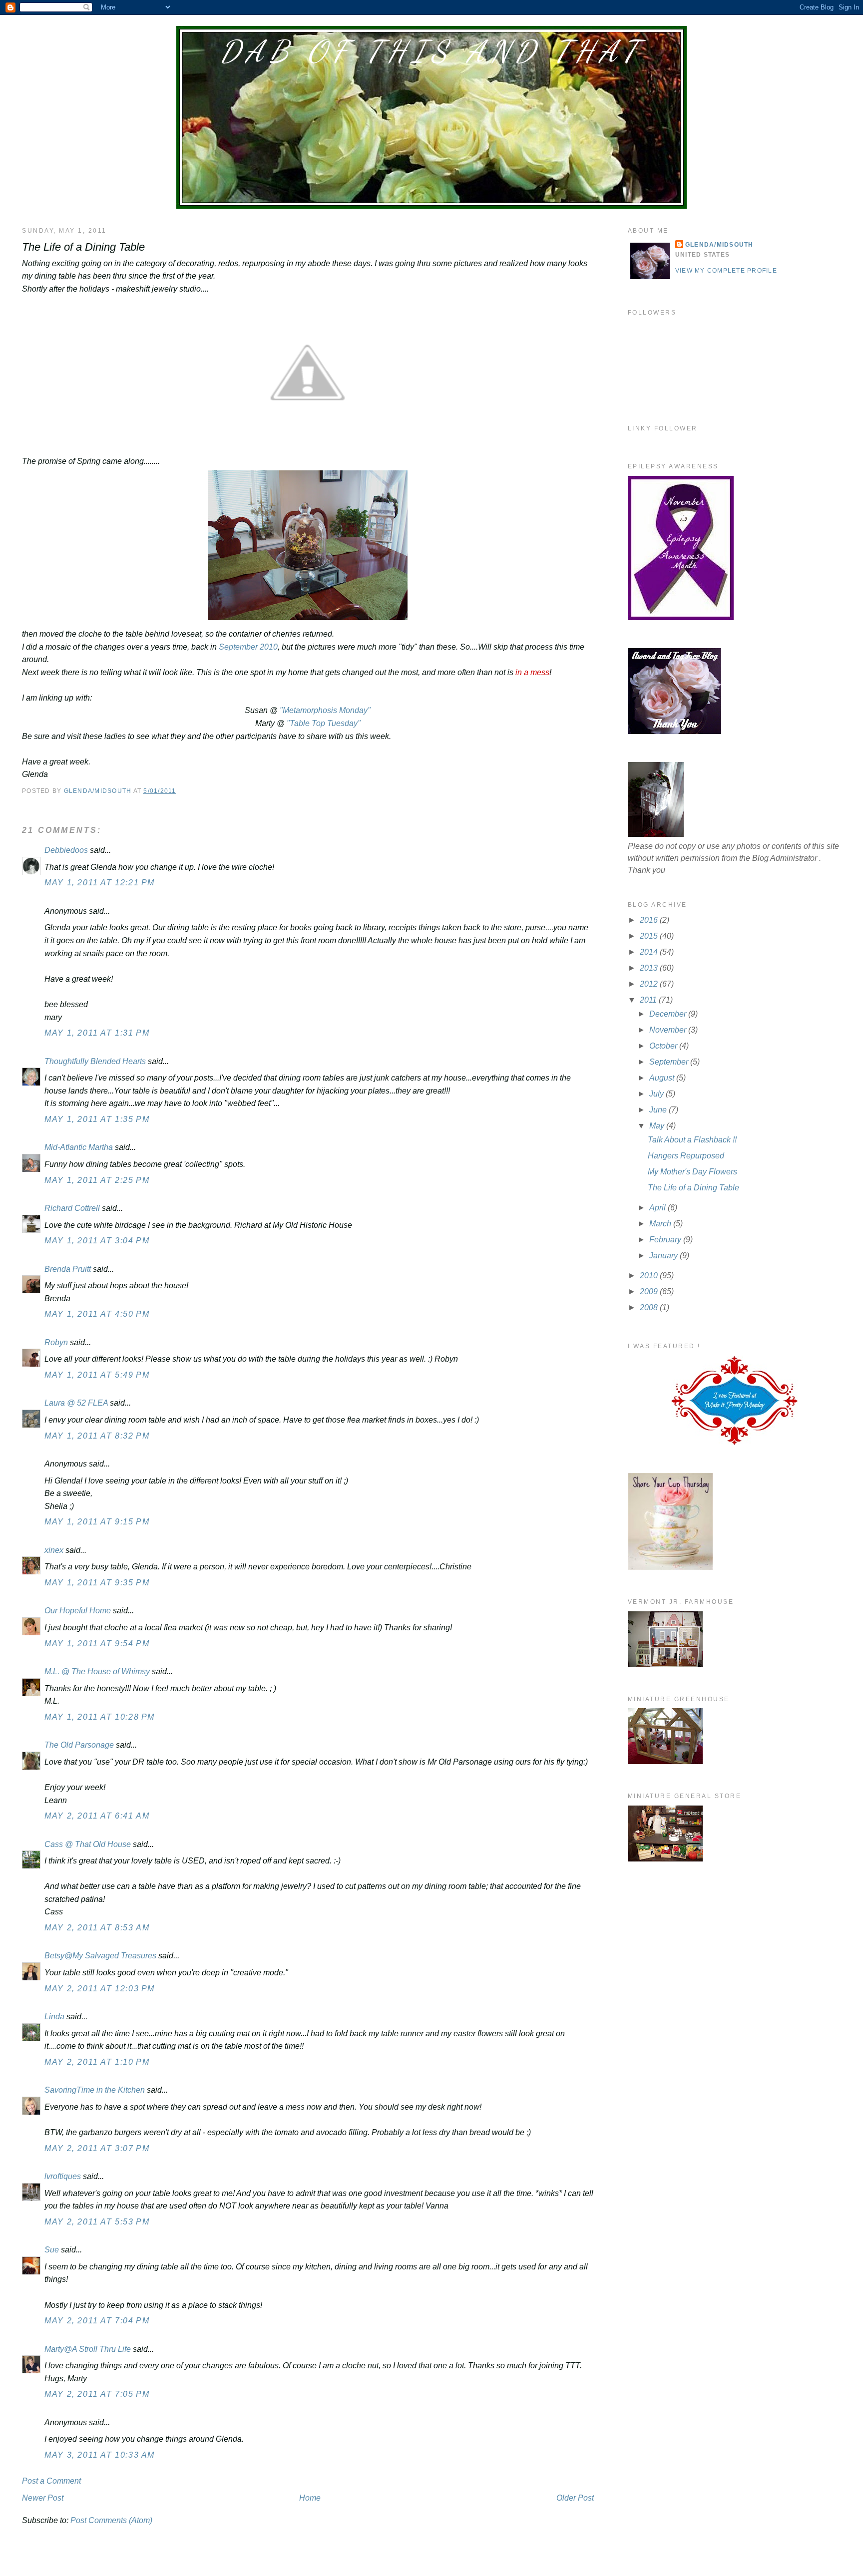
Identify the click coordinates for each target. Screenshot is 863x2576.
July (657, 1094)
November (669, 1030)
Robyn (56, 1342)
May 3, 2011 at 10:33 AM (100, 2455)
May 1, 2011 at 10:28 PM (100, 1717)
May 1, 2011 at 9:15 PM (97, 1522)
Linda (54, 2017)
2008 (650, 1307)
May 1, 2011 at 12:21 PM (100, 883)
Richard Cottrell (72, 1208)
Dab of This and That (431, 51)
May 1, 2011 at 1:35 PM (97, 1119)
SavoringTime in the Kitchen (95, 2090)
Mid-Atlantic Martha (79, 1147)
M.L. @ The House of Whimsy (97, 1671)
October (664, 1046)
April (658, 1208)
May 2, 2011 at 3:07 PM (97, 2148)
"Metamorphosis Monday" (325, 710)
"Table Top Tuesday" (324, 723)
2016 (650, 920)
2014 (650, 952)
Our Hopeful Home (78, 1611)
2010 (650, 1276)
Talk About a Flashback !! (692, 1140)
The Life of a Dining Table (693, 1188)
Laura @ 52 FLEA (76, 1403)
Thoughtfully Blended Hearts (95, 1061)
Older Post (575, 2498)
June (659, 1110)
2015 (650, 936)
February (666, 1240)
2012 (650, 984)
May (658, 1126)
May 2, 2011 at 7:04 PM (97, 2321)
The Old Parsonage (79, 1745)
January (664, 1256)
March (661, 1224)
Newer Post (43, 2498)
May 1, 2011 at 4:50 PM (97, 1314)
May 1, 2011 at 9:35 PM (97, 1583)
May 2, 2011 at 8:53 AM (97, 1928)
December (669, 1014)
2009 (650, 1291)
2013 (650, 968)
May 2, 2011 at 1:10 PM (97, 2062)
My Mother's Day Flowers (692, 1172)
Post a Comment (51, 2481)
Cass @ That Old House (88, 1844)
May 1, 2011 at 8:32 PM (97, 1436)
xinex (54, 1550)
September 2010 (248, 647)
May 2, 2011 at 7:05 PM (97, 2394)
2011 (649, 1000)
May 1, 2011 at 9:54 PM (97, 1644)
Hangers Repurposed (686, 1156)
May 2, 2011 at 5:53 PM (97, 2222)
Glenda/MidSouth (719, 245)
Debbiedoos (66, 850)
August (663, 1078)
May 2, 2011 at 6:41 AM (97, 1816)
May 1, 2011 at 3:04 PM (97, 1241)
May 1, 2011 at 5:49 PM (97, 1375)
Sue (52, 2250)
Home (310, 2498)
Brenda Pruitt (68, 1269)
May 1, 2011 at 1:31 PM (97, 1033)
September (670, 1062)
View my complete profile (726, 271)
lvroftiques (63, 2176)
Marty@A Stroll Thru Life (88, 2349)
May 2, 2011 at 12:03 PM (100, 1989)
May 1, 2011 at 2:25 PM (97, 1180)
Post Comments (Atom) (111, 2520)
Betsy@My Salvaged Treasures (100, 1956)
